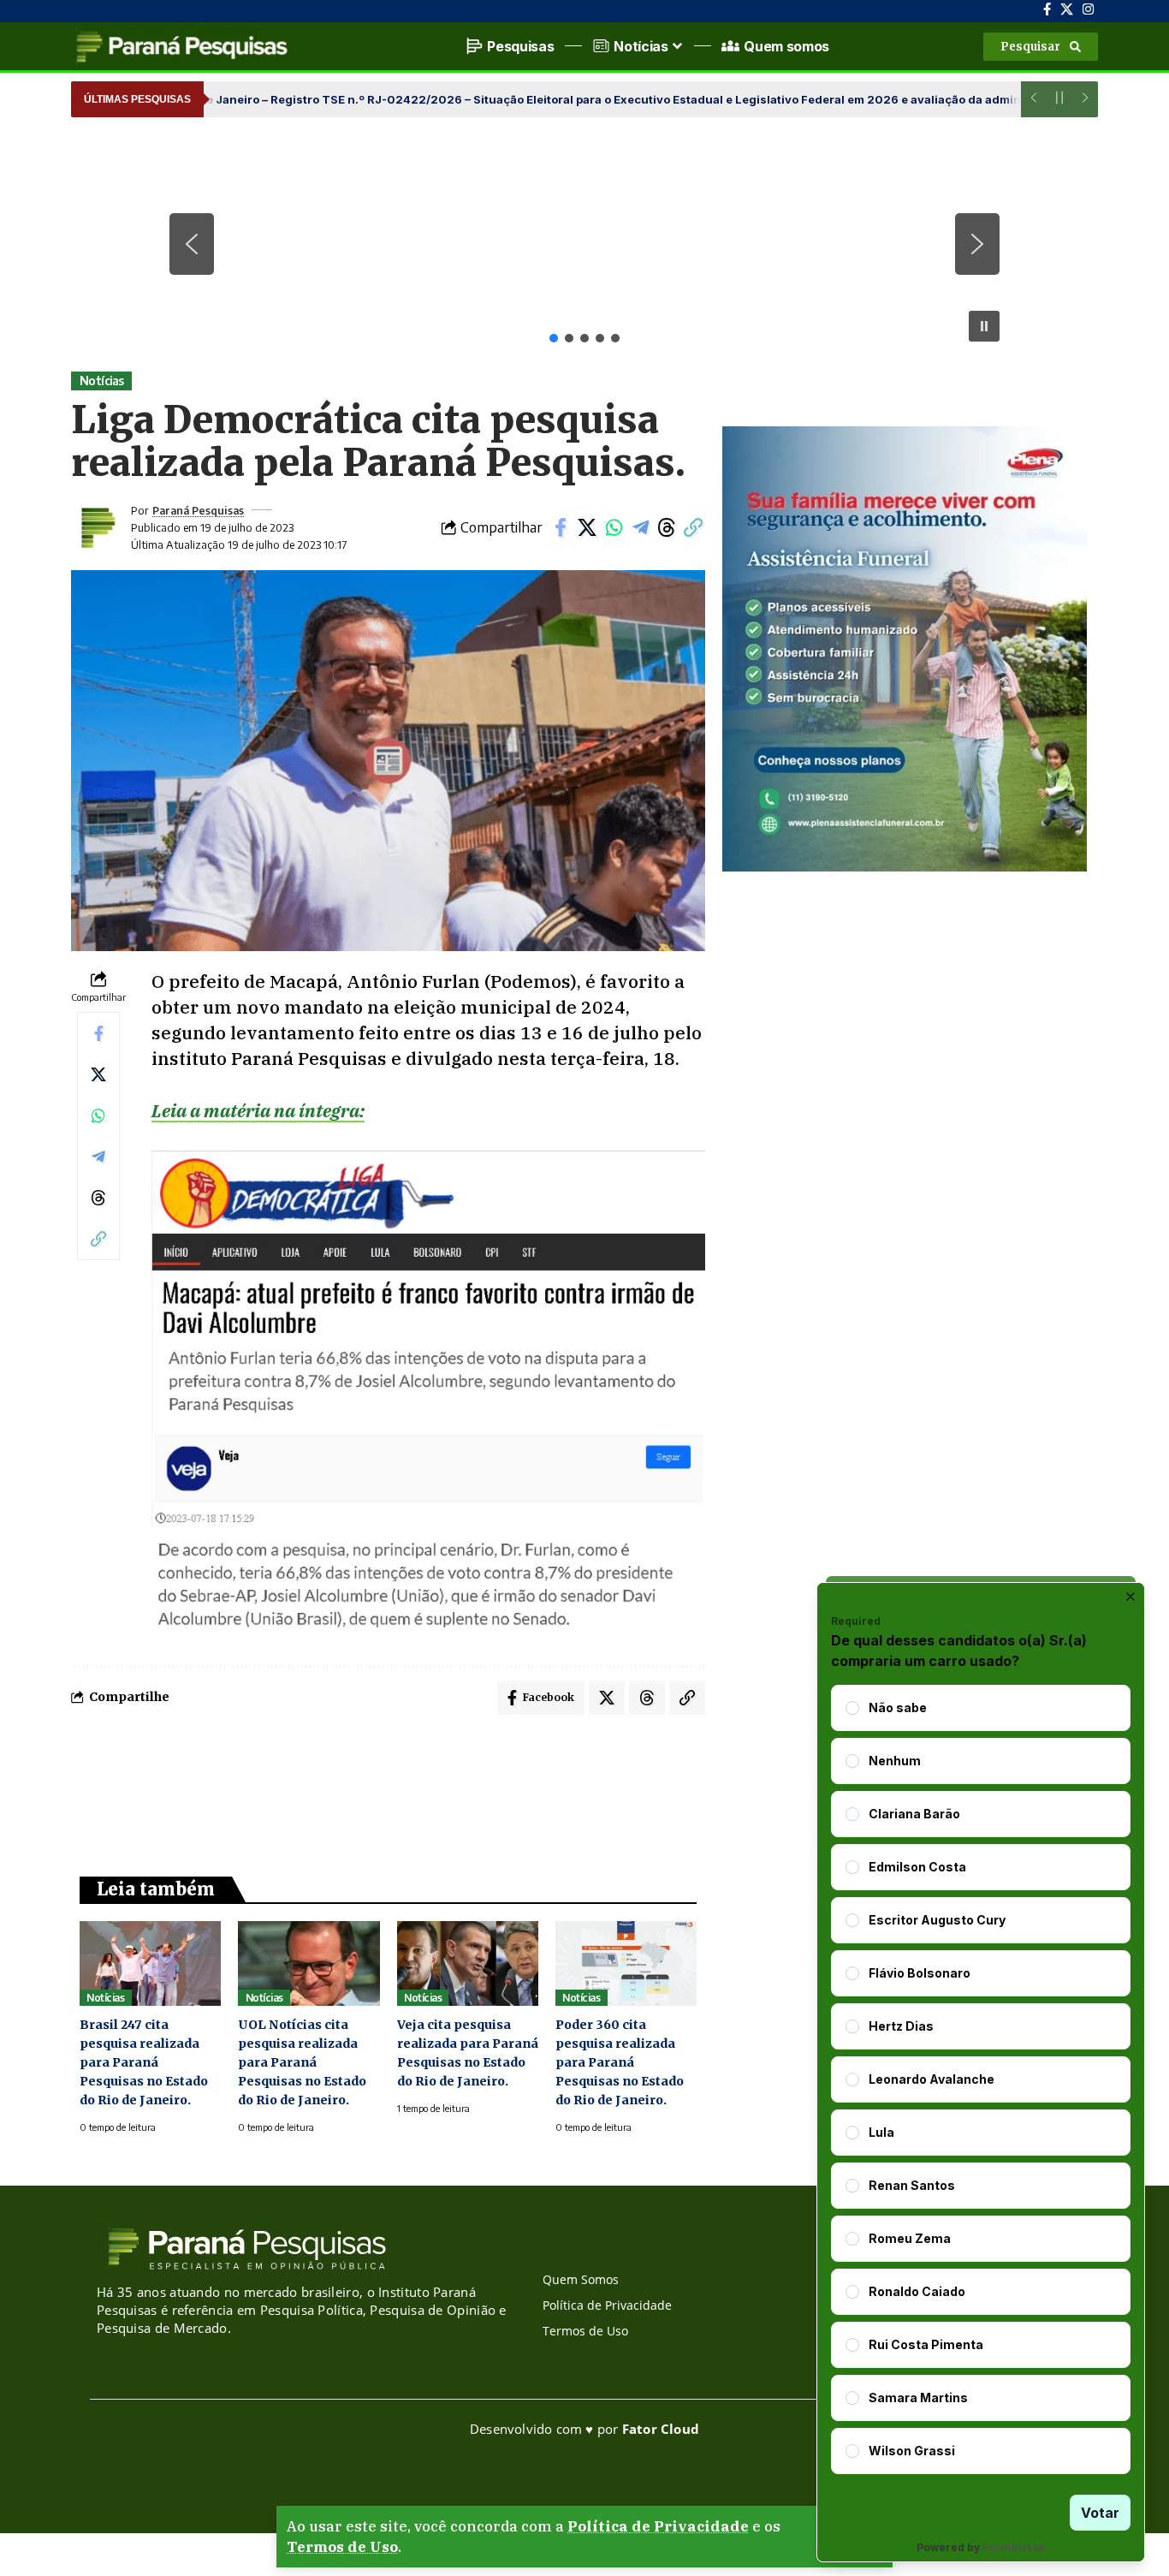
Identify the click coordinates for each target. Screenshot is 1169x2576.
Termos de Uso (342, 2547)
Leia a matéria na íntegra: (258, 1110)
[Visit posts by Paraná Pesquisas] (97, 527)
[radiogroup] (981, 2079)
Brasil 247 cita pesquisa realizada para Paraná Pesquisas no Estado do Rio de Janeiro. (144, 2062)
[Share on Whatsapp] (614, 527)
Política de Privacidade (658, 2526)
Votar (1100, 2513)
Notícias (102, 381)
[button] (1041, 47)
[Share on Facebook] (561, 527)
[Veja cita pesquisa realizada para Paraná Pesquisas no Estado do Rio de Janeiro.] (468, 1963)
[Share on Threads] (667, 527)
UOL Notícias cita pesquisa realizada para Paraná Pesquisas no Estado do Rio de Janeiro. (302, 2062)
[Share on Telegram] (640, 527)
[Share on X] (587, 527)
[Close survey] (1130, 1597)
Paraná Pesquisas (198, 510)
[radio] (852, 1708)
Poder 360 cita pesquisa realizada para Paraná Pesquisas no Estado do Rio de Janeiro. (620, 2062)
